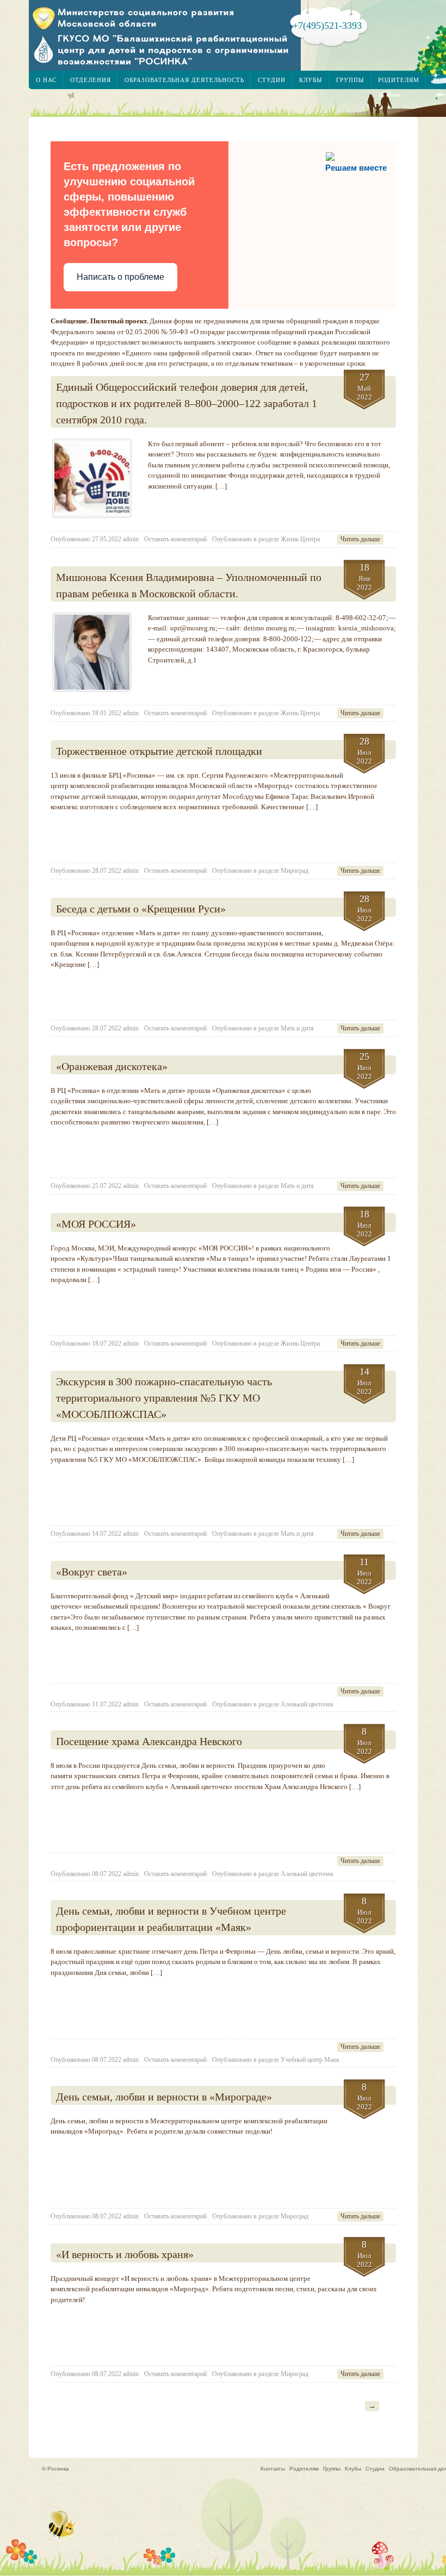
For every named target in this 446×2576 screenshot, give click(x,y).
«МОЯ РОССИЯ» (96, 1224)
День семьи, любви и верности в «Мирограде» (164, 2097)
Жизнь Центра (300, 539)
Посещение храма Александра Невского (149, 1741)
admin (131, 539)
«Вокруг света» (92, 1572)
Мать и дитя (297, 1028)
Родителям (399, 80)
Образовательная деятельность (184, 80)
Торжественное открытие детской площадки (159, 751)
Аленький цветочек (307, 1704)
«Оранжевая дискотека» (112, 1066)
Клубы (311, 80)
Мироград (295, 871)
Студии (272, 80)
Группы (350, 80)
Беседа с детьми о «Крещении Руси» (141, 909)
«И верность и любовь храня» (125, 2254)
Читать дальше (360, 539)
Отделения (91, 80)
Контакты (273, 2469)
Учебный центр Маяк (310, 2060)
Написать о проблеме (120, 277)
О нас (46, 80)
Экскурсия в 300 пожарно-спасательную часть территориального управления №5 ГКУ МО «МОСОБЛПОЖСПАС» (164, 1398)
